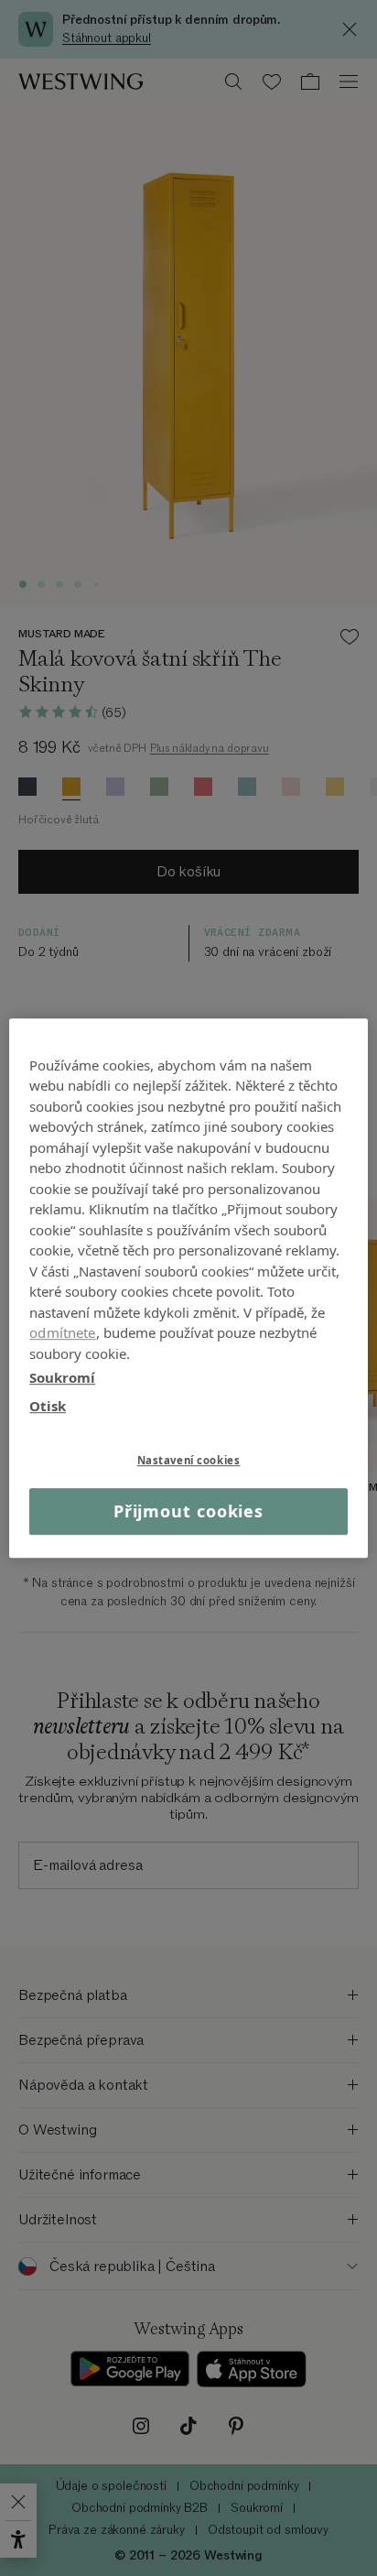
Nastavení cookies (189, 1460)
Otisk (48, 1406)
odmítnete (62, 1332)
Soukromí (62, 1377)
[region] (188, 1288)
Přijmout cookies (188, 1511)
